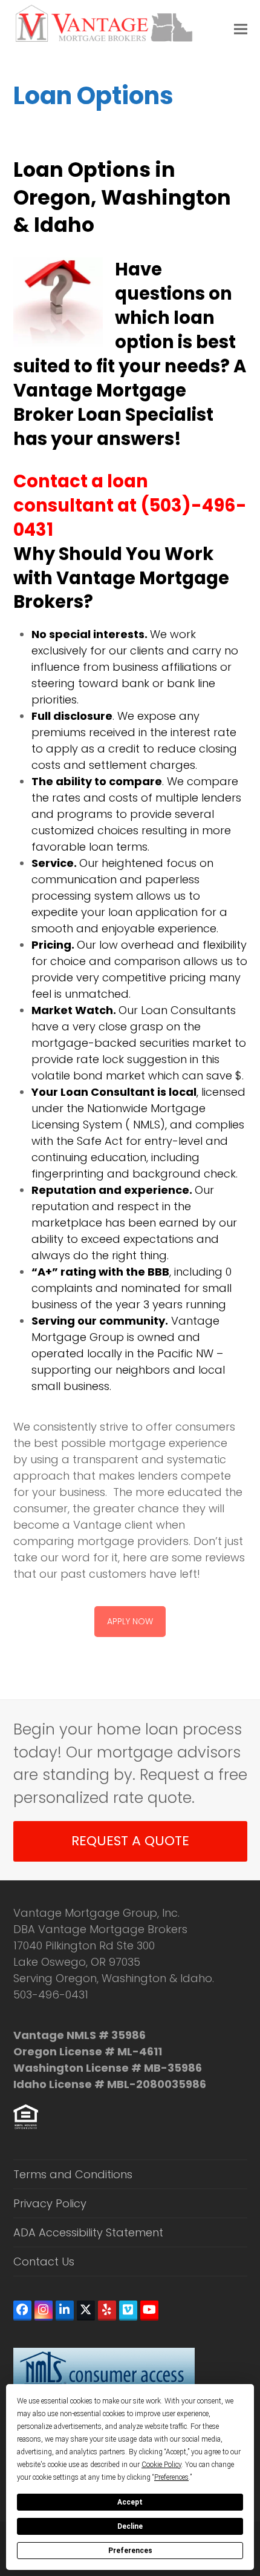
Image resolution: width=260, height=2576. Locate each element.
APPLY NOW (130, 1621)
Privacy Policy (50, 2203)
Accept (130, 2502)
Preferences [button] (171, 2477)
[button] (241, 29)
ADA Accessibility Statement (88, 2232)
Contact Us (44, 2261)
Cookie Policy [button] (161, 2465)
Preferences (130, 2551)
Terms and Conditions (73, 2174)
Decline (130, 2526)
